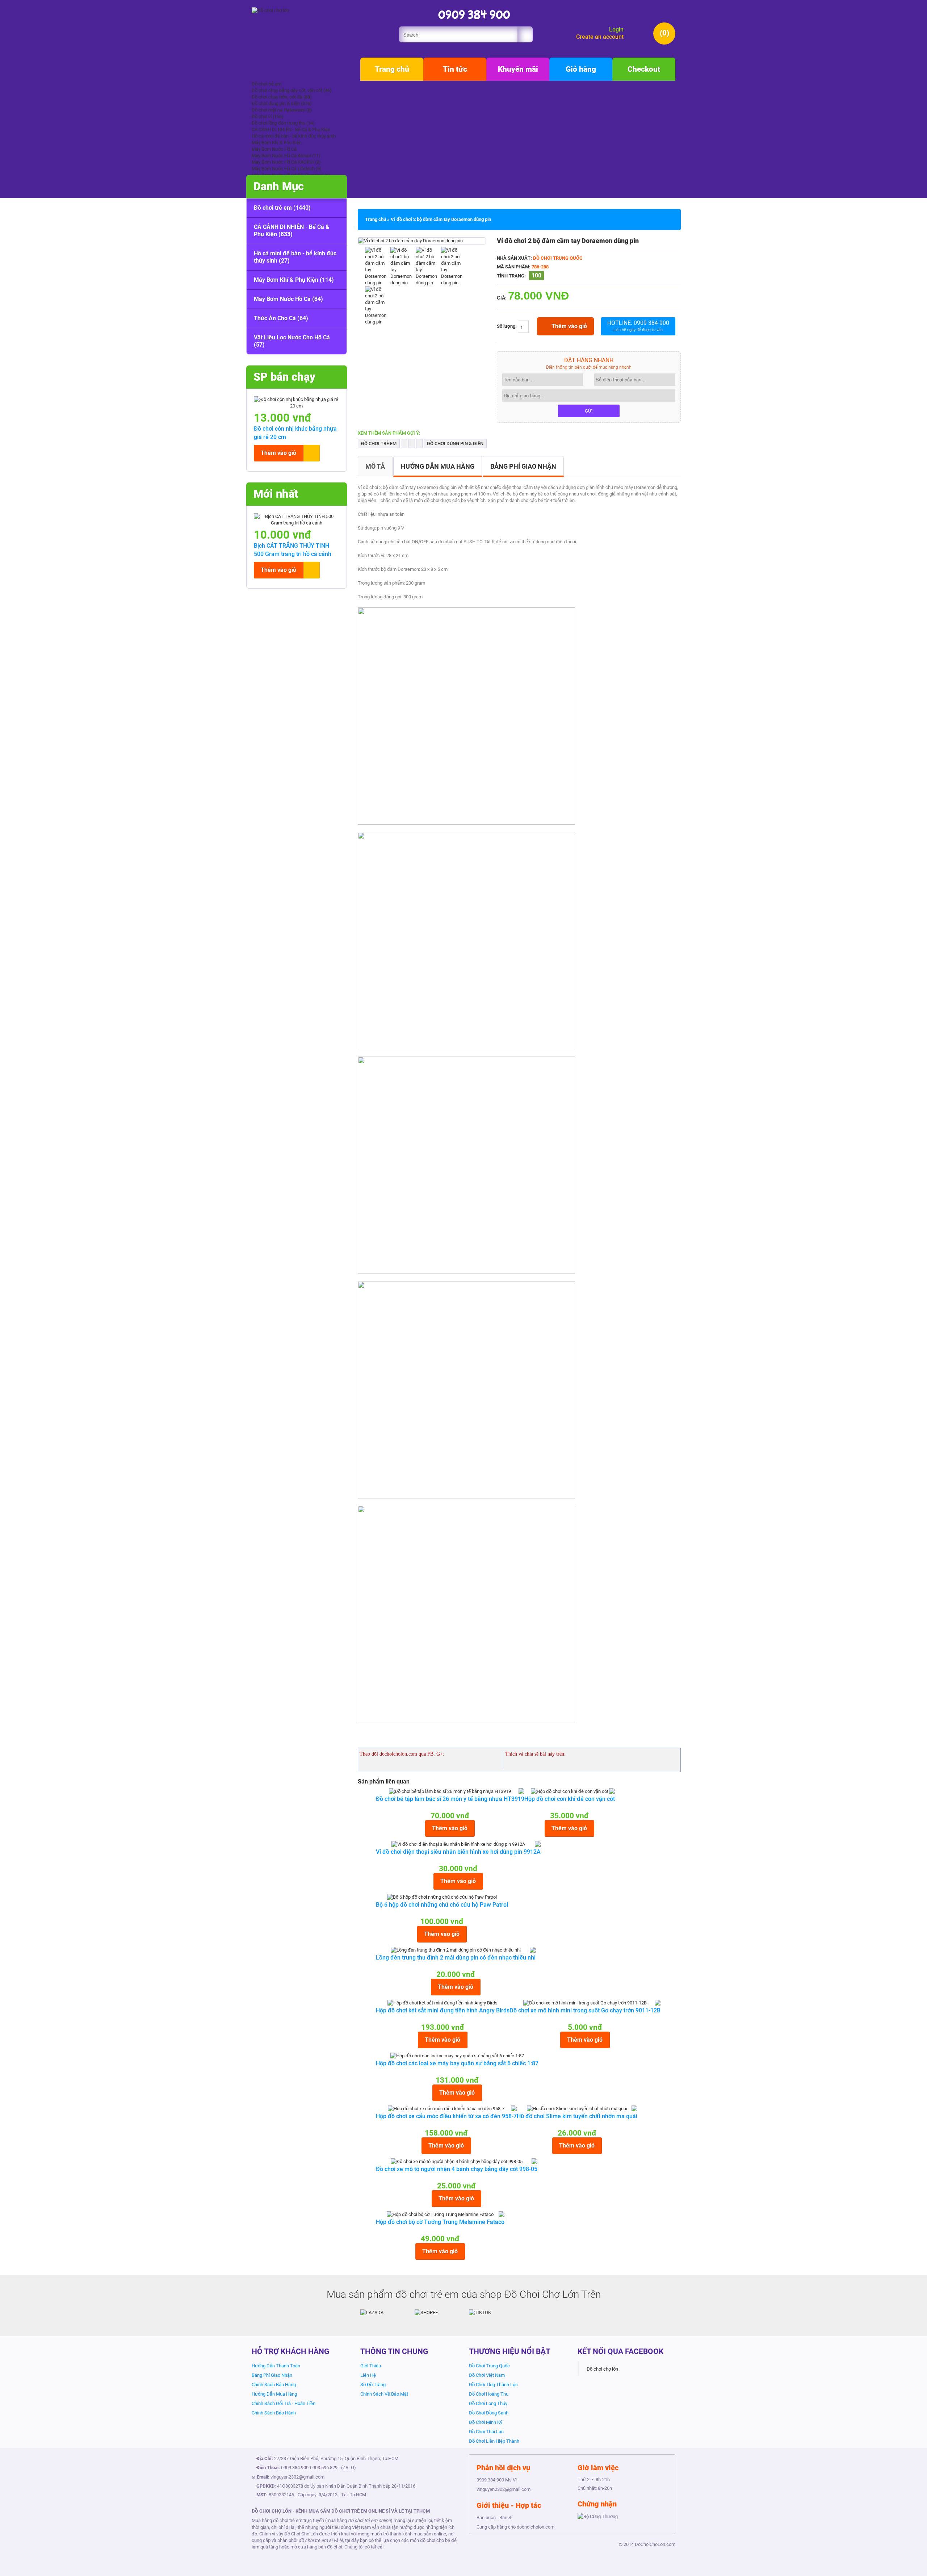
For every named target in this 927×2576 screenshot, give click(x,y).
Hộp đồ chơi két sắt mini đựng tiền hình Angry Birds (443, 2010)
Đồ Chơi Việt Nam (487, 2375)
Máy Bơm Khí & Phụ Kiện (277, 143)
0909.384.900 (295, 2468)
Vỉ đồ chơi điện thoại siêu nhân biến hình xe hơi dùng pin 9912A (458, 1852)
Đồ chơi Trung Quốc (558, 258)
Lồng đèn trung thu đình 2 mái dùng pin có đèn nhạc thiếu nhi (456, 1958)
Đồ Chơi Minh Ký (486, 2422)
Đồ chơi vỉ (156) (268, 116)
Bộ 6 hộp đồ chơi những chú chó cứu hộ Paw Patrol (442, 1905)
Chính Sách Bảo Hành (274, 2413)
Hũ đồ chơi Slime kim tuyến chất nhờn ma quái (577, 2116)
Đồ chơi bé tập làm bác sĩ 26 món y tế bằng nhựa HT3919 (450, 1799)
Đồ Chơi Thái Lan (486, 2432)
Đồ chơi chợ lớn (602, 2369)
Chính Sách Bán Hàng (274, 2385)
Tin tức (455, 69)
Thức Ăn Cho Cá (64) (281, 318)
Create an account (600, 37)
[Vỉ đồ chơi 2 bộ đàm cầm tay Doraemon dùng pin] (410, 241)
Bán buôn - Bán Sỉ (494, 2518)
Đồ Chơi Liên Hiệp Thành (494, 2441)
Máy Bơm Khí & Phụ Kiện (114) (294, 280)
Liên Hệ (368, 2375)
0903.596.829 (324, 2468)
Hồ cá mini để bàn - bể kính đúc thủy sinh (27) (295, 257)
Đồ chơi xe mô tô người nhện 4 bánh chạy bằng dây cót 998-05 (457, 2169)
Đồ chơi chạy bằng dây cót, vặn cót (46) (292, 90)
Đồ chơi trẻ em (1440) (282, 208)
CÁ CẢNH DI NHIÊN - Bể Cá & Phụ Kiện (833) (292, 231)
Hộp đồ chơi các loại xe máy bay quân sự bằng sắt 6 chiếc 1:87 (457, 2063)
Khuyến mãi (518, 69)
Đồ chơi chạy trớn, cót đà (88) (282, 97)
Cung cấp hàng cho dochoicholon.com (515, 2527)
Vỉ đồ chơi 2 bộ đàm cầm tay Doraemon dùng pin (441, 219)
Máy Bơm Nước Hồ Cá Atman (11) (286, 156)
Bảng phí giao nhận (523, 466)
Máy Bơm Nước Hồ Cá (274, 149)
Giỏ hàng (581, 69)
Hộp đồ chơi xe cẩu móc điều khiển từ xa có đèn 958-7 (446, 2116)
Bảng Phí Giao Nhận (272, 2375)
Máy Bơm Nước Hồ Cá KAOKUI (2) (286, 162)
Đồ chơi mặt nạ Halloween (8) (282, 110)
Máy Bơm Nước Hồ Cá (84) (288, 299)
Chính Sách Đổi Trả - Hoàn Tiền (284, 2403)
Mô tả (375, 466)
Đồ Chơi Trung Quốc (489, 2366)
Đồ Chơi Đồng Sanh (489, 2413)
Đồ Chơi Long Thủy (488, 2403)
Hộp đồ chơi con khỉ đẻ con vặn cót (570, 1799)
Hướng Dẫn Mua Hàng (274, 2394)
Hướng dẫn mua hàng (438, 466)
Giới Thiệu (371, 2366)
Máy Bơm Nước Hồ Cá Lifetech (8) (287, 169)
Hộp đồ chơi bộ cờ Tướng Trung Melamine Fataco (440, 2222)
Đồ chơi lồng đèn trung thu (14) (283, 123)
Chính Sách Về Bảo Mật (384, 2394)
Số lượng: (507, 327)
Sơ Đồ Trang (373, 2385)
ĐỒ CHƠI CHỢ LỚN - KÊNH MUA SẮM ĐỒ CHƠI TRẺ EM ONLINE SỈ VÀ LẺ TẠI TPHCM (341, 2511)
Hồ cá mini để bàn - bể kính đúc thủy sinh (294, 136)
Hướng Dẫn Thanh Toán (276, 2366)
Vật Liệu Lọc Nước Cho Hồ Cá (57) (292, 341)
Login (616, 30)
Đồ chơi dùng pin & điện (455, 444)
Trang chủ (392, 69)
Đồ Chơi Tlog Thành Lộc (493, 2385)
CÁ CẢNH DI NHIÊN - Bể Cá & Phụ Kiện (291, 129)
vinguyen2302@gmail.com (297, 2477)
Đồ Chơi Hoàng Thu (489, 2394)
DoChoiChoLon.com (655, 2544)
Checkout (644, 69)
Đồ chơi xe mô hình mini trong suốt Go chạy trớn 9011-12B (585, 2010)
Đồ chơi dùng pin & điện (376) (282, 103)
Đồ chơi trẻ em (267, 84)
